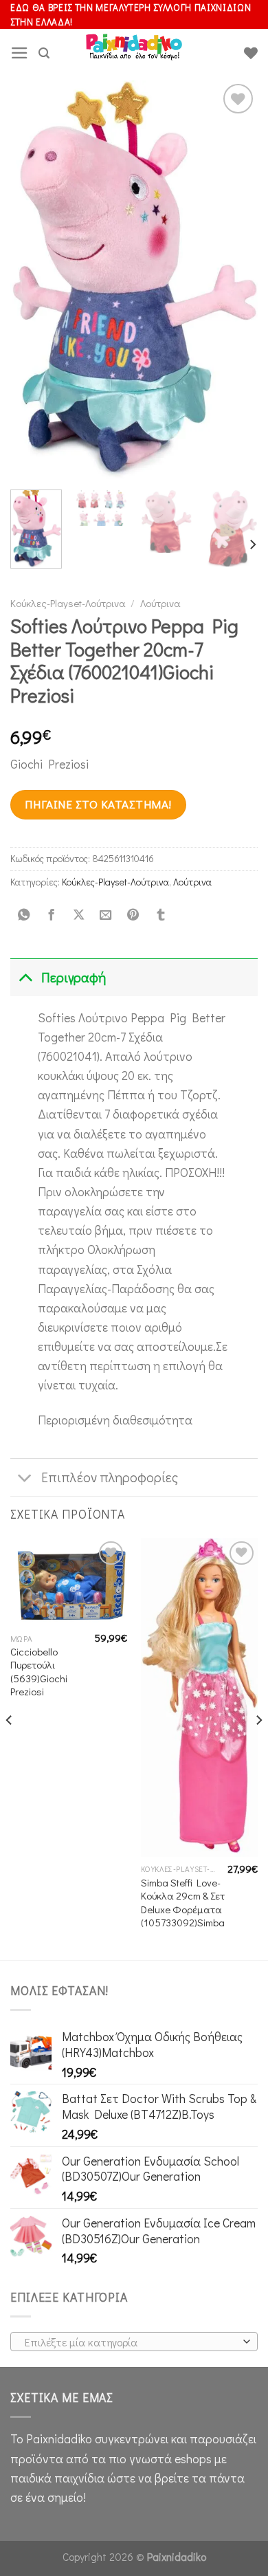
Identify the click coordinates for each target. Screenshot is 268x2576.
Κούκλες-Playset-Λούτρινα (68, 603)
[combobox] (134, 2342)
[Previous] (32, 280)
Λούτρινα (160, 603)
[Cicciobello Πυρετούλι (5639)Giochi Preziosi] (69, 1582)
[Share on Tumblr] (160, 915)
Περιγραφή (74, 977)
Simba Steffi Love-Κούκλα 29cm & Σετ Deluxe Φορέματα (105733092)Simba (183, 1903)
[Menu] (20, 53)
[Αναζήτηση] (44, 53)
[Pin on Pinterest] (133, 915)
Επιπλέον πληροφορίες (110, 1477)
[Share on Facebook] (51, 915)
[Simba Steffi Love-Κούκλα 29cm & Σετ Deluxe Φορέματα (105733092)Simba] (199, 1697)
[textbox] (131, 2342)
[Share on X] (78, 915)
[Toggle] (25, 977)
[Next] (236, 280)
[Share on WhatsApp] (24, 915)
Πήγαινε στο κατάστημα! (98, 804)
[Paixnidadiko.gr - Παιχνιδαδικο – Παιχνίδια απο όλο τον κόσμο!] (134, 53)
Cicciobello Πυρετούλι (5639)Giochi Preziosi (39, 1672)
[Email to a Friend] (106, 915)
